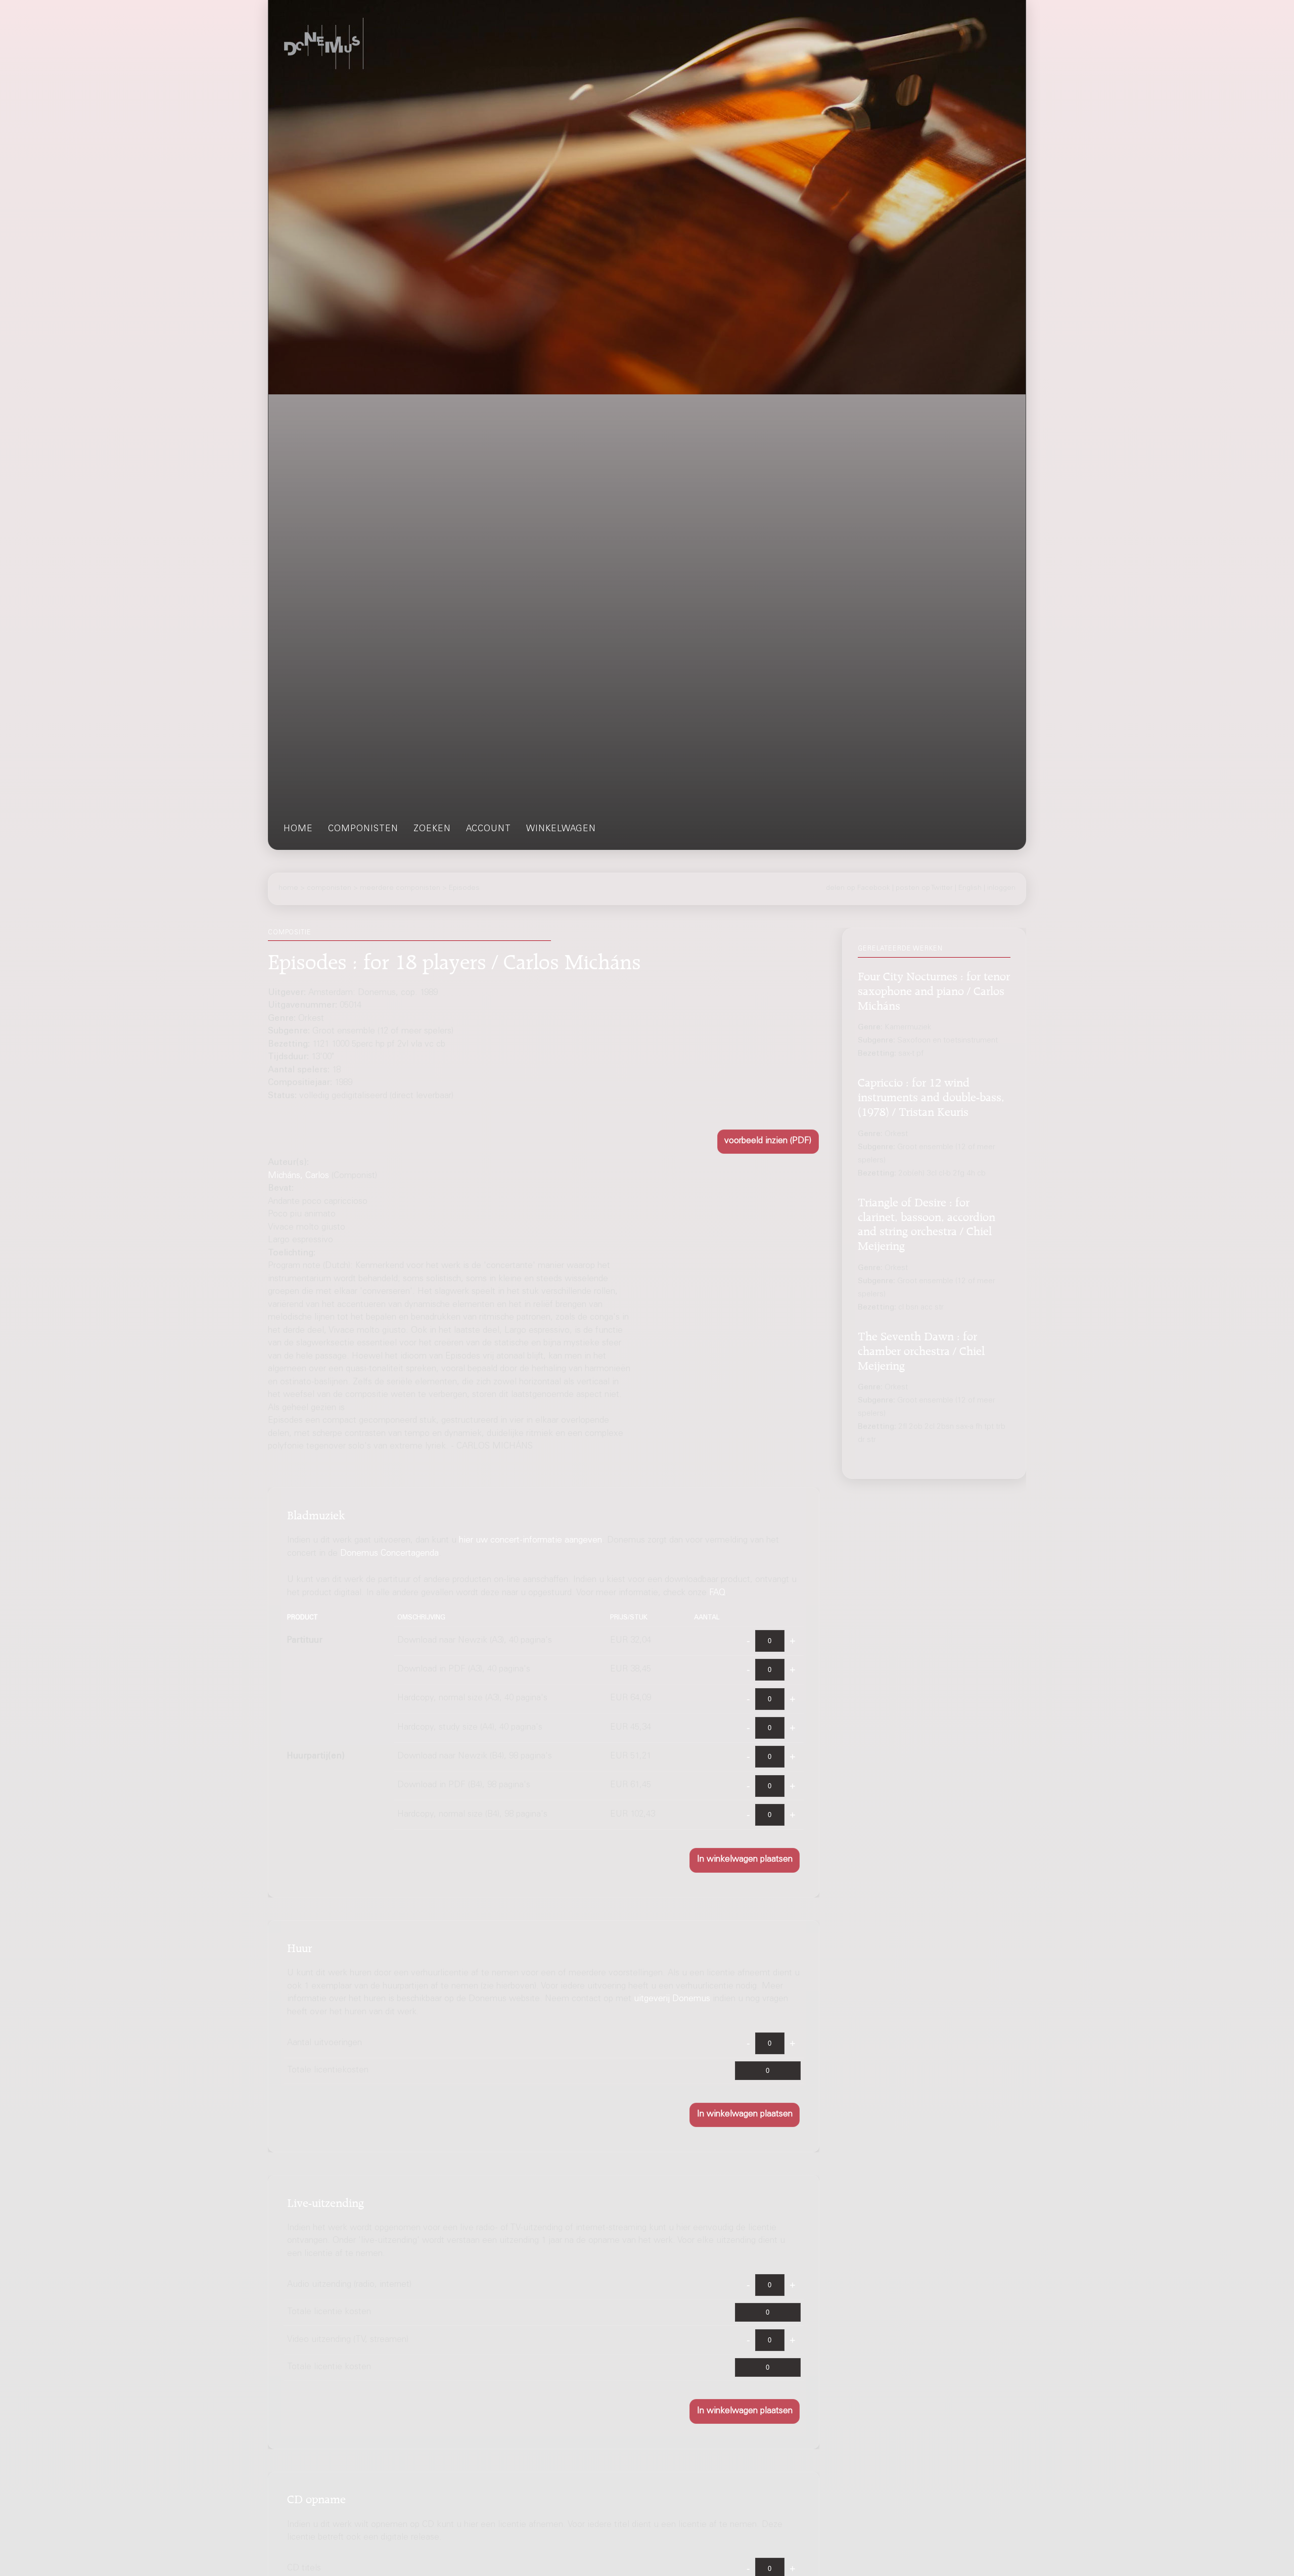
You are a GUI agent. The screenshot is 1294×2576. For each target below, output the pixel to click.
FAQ (717, 1593)
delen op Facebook (858, 888)
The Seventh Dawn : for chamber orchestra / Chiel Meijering (921, 1349)
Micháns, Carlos (298, 1176)
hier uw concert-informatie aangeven (530, 1541)
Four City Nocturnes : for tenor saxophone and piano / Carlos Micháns (934, 989)
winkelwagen (561, 829)
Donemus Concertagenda (389, 1554)
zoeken (432, 829)
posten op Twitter (924, 888)
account (489, 829)
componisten (363, 829)
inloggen (1001, 888)
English (970, 888)
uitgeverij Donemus (672, 2000)
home (298, 829)
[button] (768, 1142)
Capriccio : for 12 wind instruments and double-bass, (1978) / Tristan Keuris (931, 1096)
